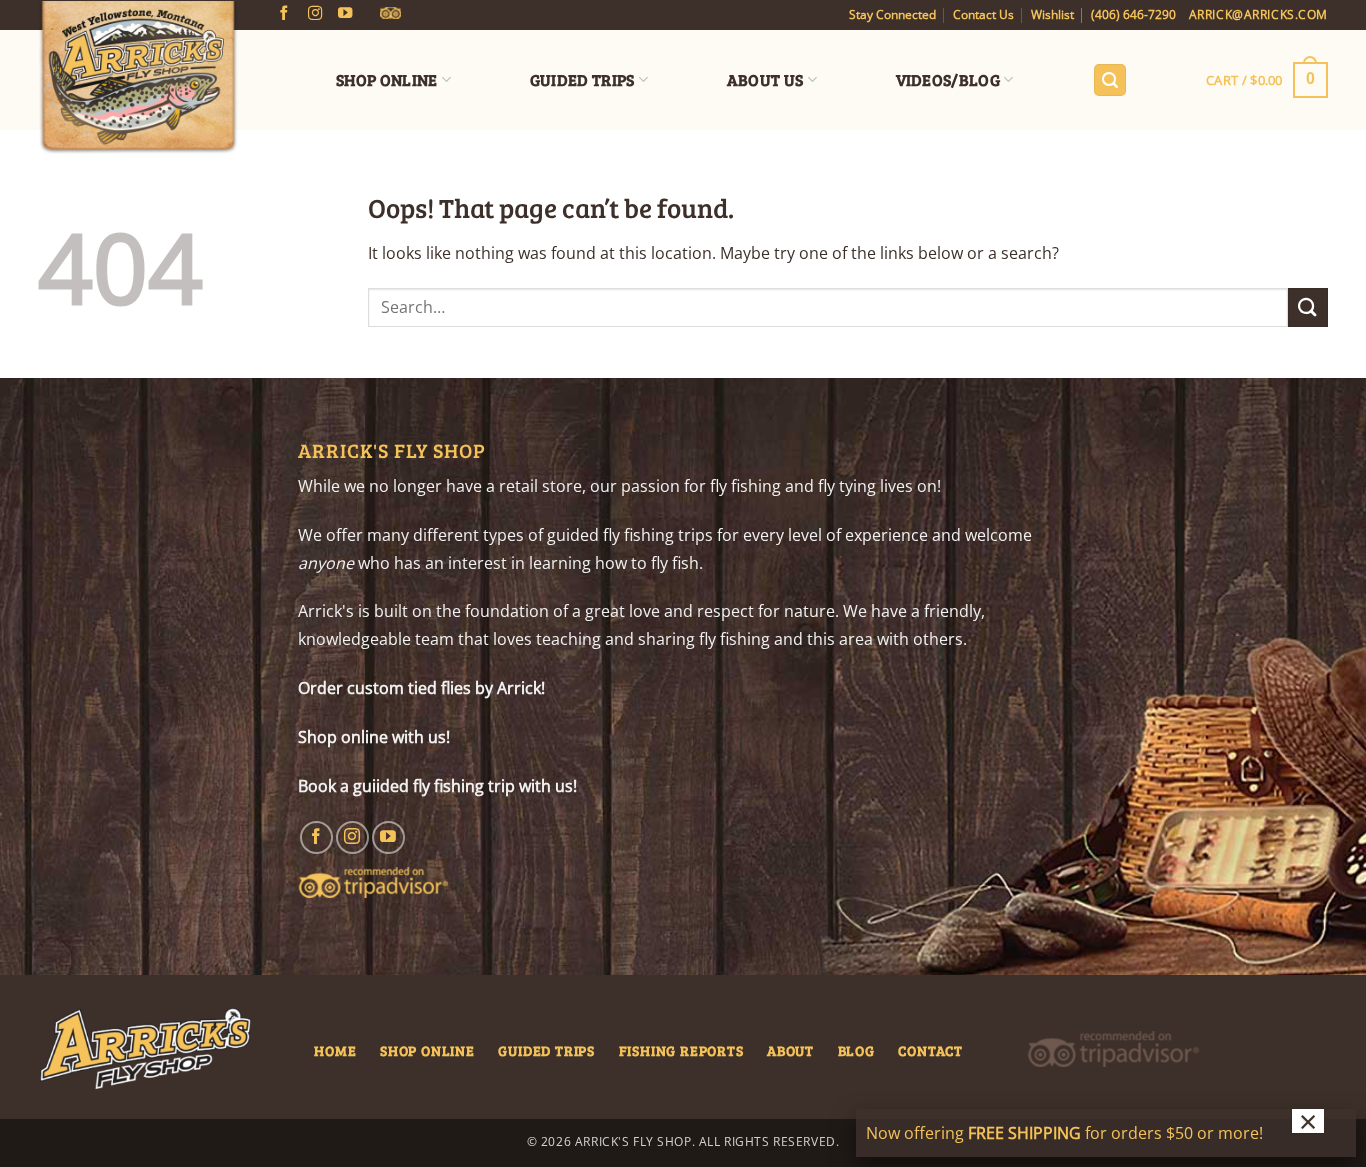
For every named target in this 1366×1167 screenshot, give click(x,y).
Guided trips (546, 1050)
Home (335, 1050)
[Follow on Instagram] (315, 14)
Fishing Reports (681, 1050)
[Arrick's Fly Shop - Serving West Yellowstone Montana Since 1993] (138, 78)
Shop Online (387, 79)
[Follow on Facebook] (284, 14)
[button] (1110, 80)
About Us (765, 79)
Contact (930, 1050)
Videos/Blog (948, 79)
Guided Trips (582, 79)
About (790, 1050)
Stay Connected (892, 14)
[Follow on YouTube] (345, 14)
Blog (856, 1050)
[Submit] (1308, 307)
